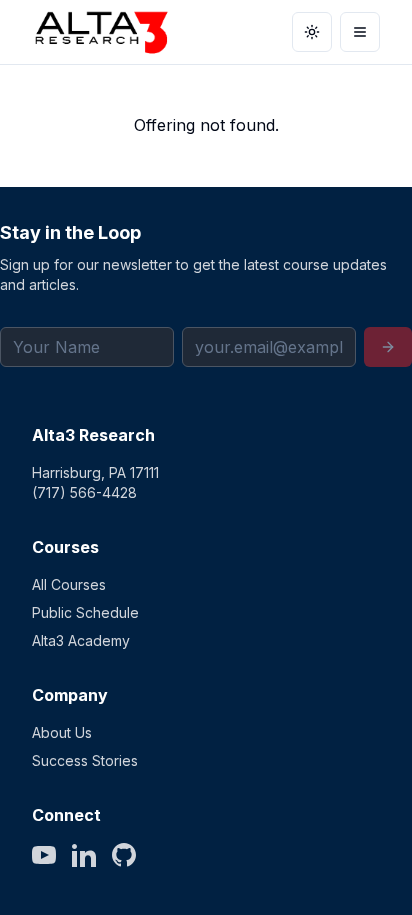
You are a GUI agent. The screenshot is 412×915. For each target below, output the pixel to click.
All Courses (69, 584)
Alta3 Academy (81, 640)
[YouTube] (44, 855)
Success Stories (85, 760)
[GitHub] (124, 855)
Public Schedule (85, 612)
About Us (62, 732)
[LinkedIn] (84, 855)
